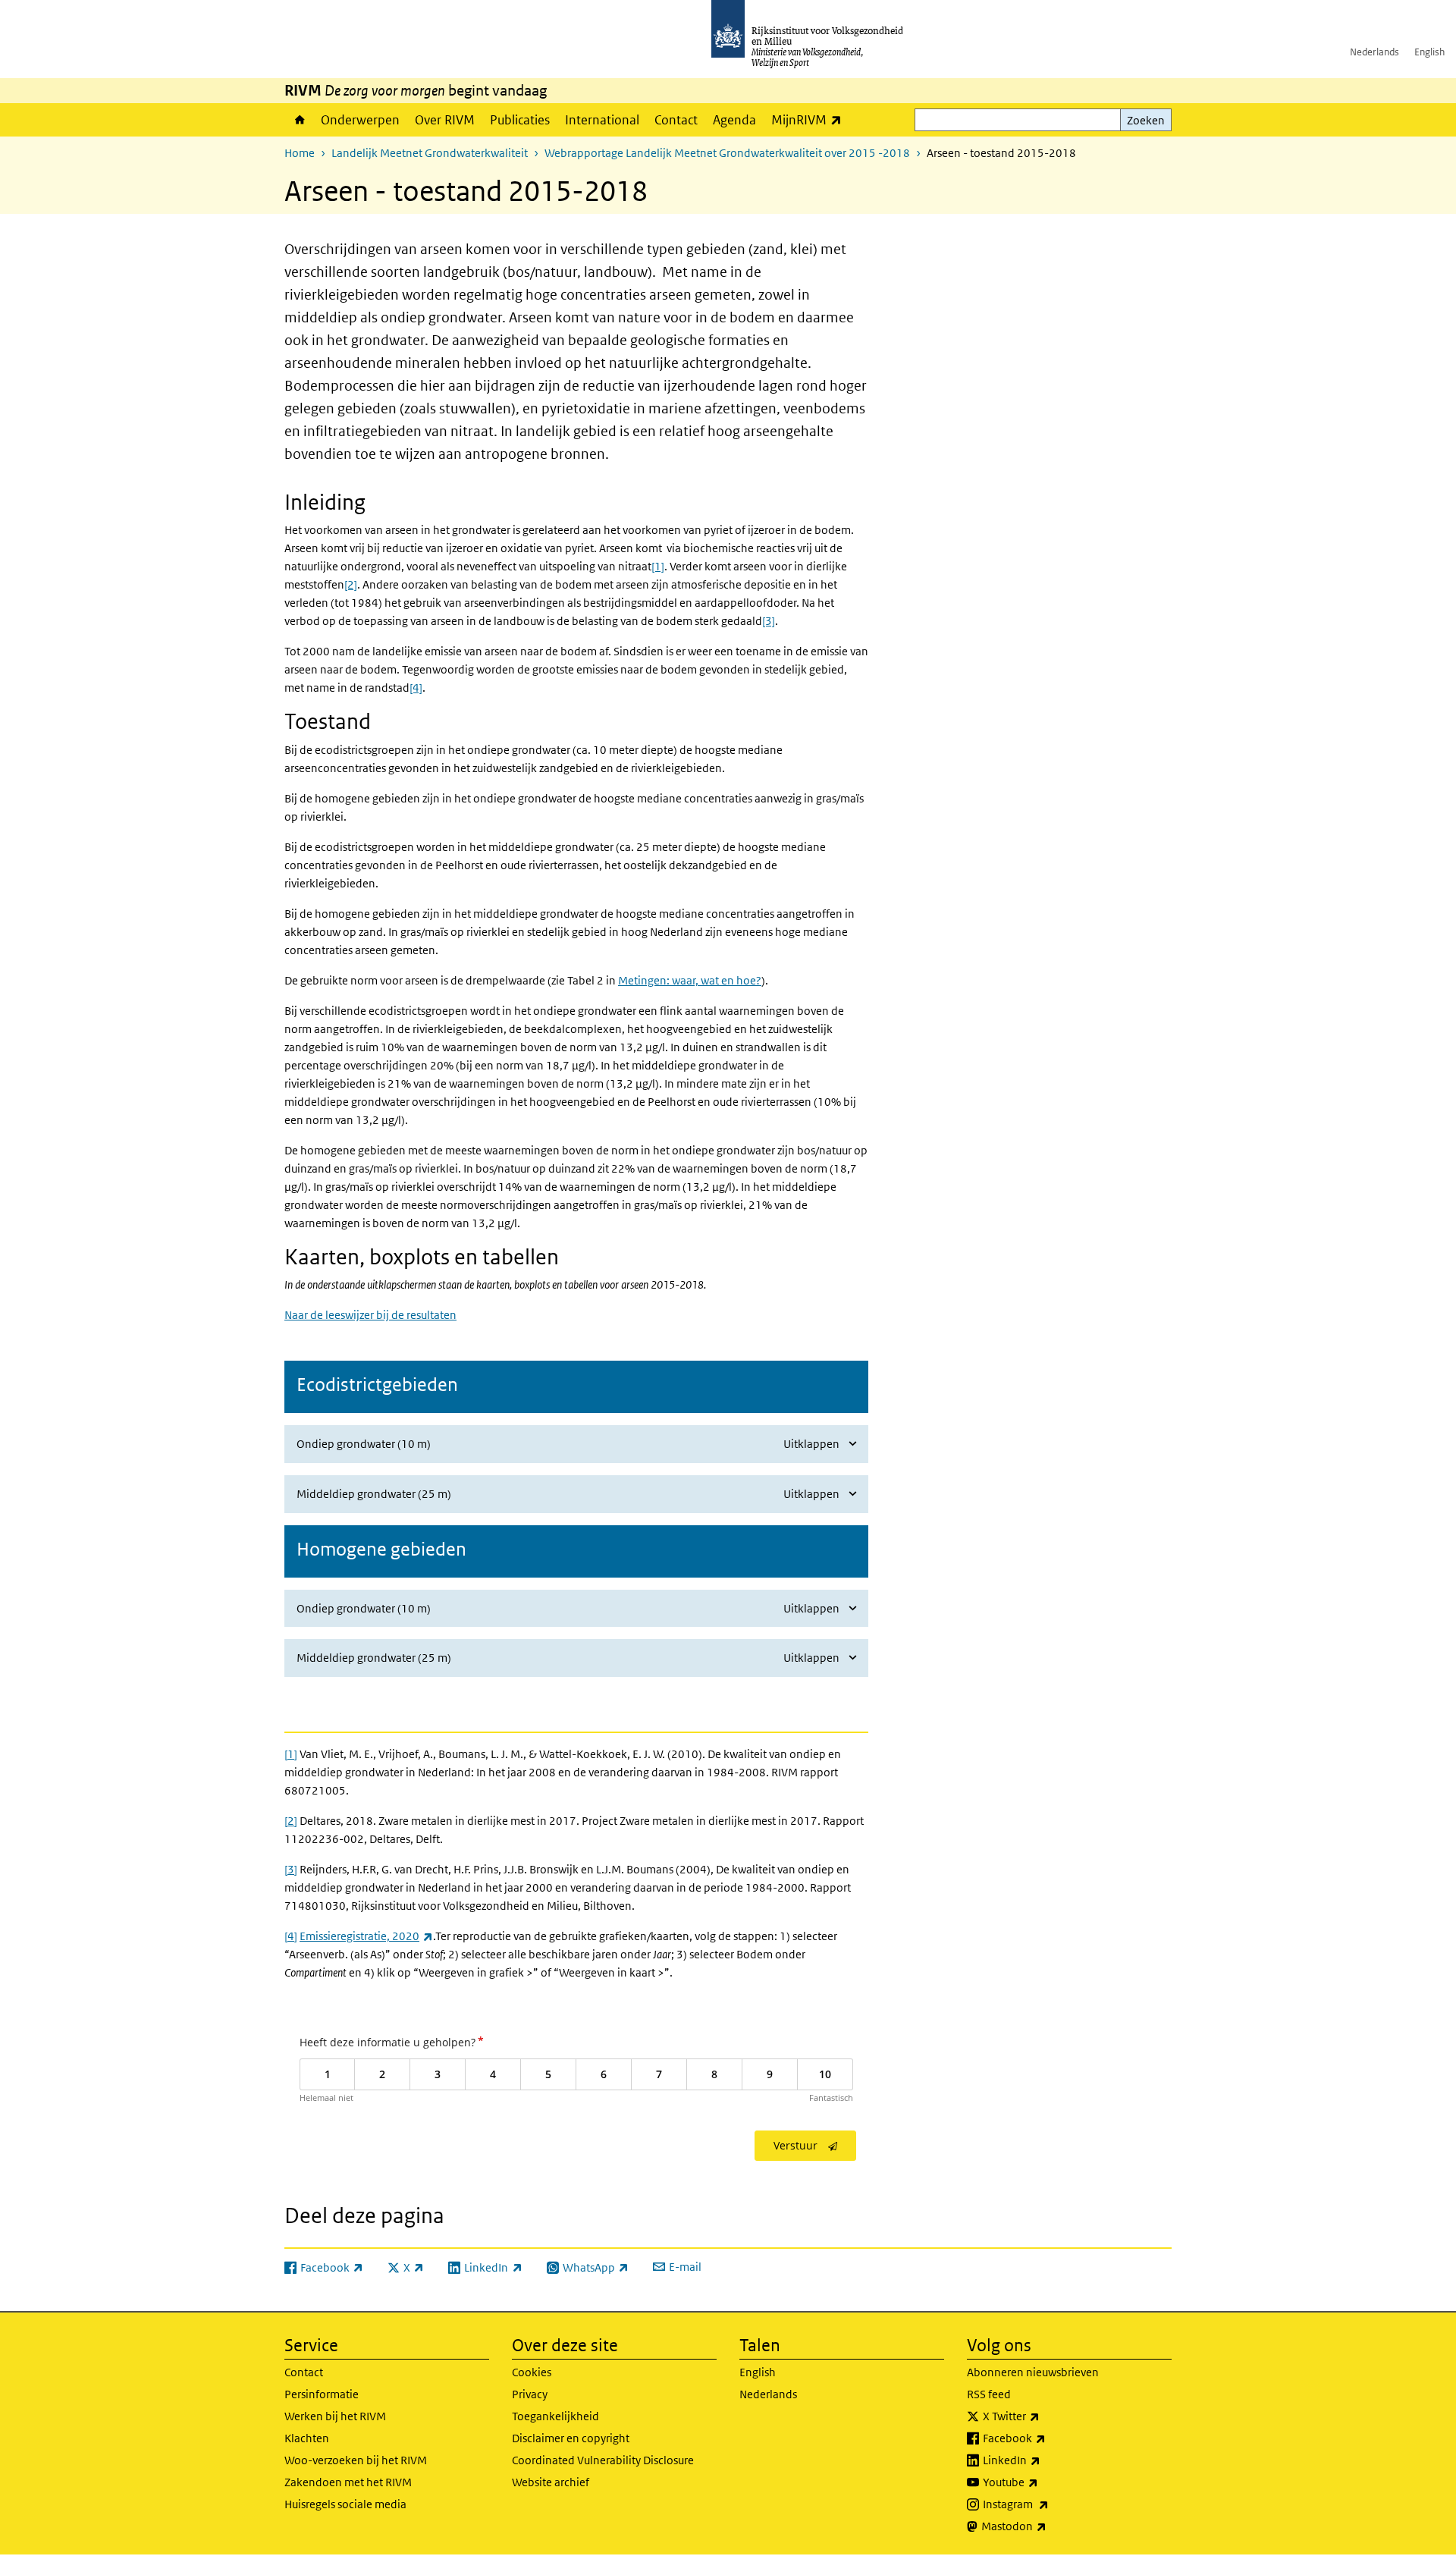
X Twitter (1045, 2416)
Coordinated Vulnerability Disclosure (603, 2460)
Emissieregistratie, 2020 (366, 1936)
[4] (291, 1936)
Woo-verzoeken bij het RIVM (356, 2460)
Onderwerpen (360, 120)
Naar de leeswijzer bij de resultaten (370, 1315)
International (602, 120)
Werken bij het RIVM (335, 2416)
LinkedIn (1045, 2460)
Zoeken (1146, 120)
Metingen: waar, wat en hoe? (690, 980)
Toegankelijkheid (555, 2416)
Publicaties (520, 120)
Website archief (551, 2482)
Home (299, 120)
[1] (291, 1754)
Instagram (1049, 2504)
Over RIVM (445, 120)
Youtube (1044, 2482)
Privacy (530, 2394)
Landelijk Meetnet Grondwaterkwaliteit (430, 153)
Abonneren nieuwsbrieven (1033, 2372)
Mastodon (1047, 2526)
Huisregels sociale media (345, 2504)
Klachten (307, 2438)
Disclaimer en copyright (571, 2438)
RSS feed (989, 2394)
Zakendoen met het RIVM (348, 2482)
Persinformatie (322, 2394)
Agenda (734, 120)
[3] (291, 1869)
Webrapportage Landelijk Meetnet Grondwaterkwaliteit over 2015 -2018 (727, 153)
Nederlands (1374, 52)
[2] (291, 1821)
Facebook (1048, 2438)
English (1429, 52)
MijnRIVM (810, 119)
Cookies (532, 2372)
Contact (676, 120)
